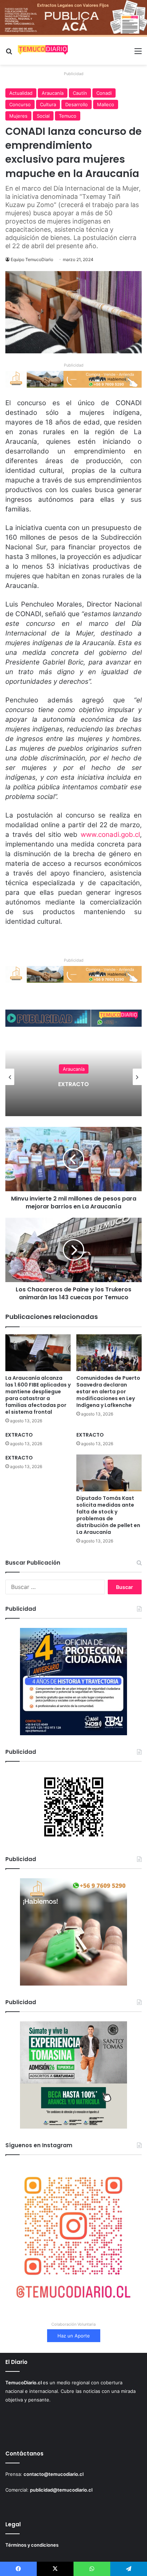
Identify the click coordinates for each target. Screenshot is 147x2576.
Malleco (106, 104)
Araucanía (53, 93)
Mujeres (18, 116)
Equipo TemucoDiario (32, 259)
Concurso (20, 104)
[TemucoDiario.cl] (43, 51)
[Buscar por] (9, 53)
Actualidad (21, 93)
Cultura (48, 104)
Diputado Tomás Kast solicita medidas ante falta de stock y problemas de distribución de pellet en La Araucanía (108, 1515)
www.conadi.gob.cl (110, 835)
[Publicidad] (73, 18)
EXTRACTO (19, 1435)
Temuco (68, 116)
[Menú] (138, 53)
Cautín (80, 93)
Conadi (104, 93)
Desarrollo (77, 104)
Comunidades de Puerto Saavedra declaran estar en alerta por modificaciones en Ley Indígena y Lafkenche (108, 1392)
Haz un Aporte (74, 2336)
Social (43, 116)
